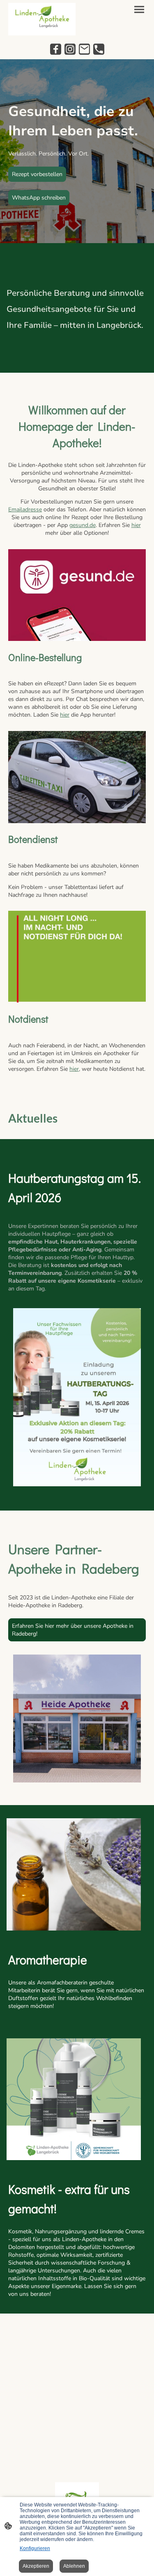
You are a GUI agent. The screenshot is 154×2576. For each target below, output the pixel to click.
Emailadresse (25, 509)
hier (136, 525)
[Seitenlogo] (42, 19)
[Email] (84, 49)
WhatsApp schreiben (39, 198)
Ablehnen (74, 2566)
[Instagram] (70, 49)
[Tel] (99, 49)
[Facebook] (56, 49)
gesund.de (83, 525)
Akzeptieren (36, 2566)
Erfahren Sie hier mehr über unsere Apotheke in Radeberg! (73, 1630)
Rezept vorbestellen (37, 174)
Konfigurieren (35, 2548)
